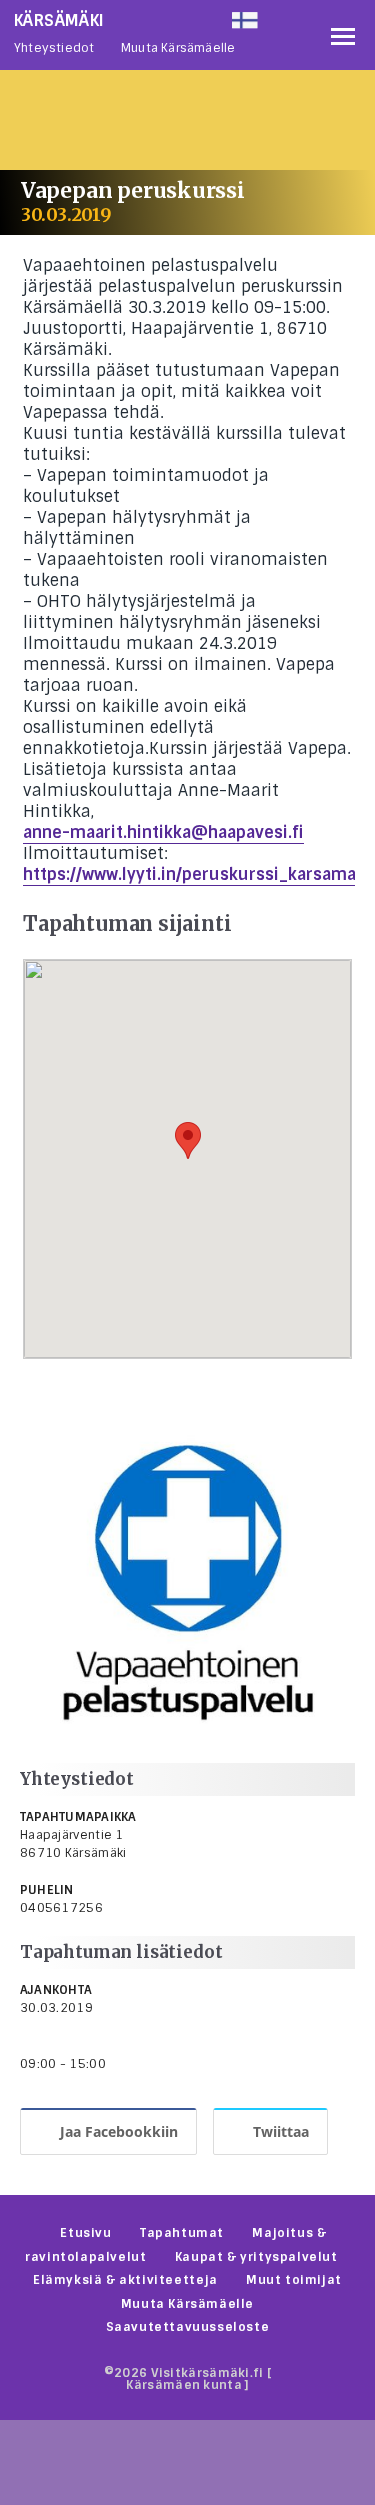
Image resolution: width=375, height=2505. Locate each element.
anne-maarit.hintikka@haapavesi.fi (163, 832)
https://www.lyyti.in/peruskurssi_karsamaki (196, 874)
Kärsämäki (59, 20)
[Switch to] (276, 16)
